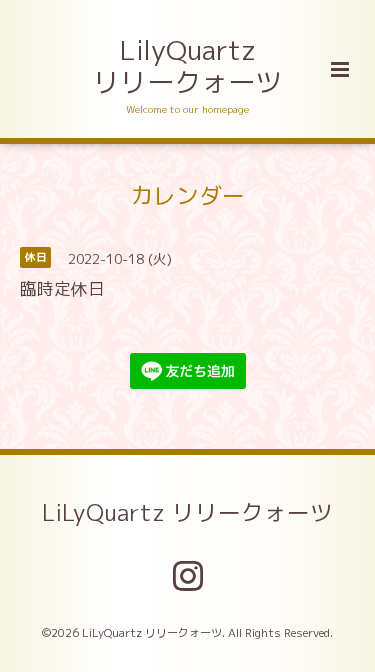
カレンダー (187, 194)
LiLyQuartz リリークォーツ (187, 512)
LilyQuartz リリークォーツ (187, 66)
